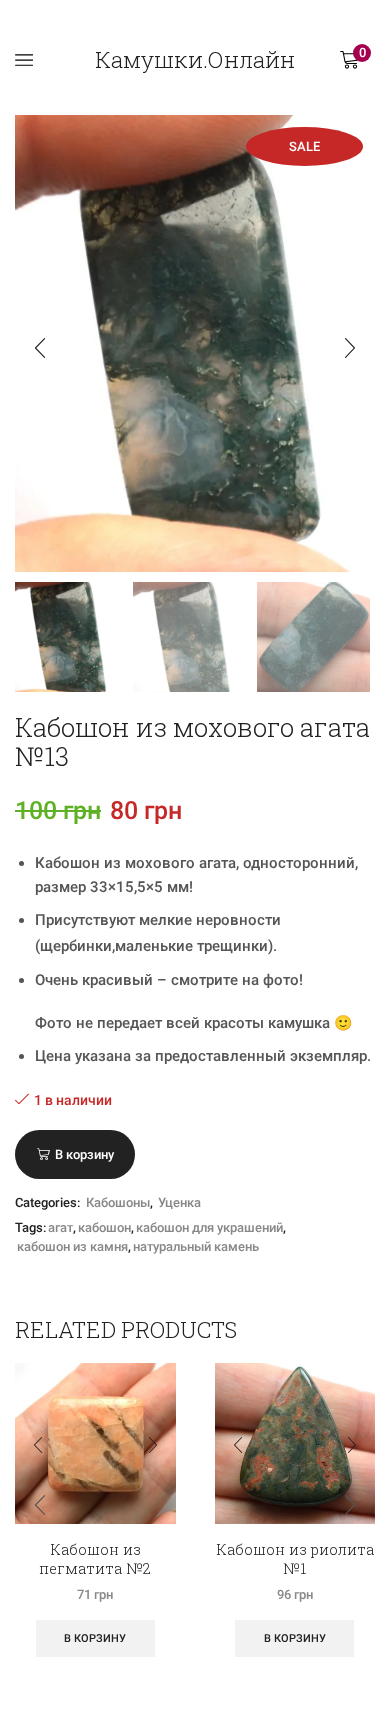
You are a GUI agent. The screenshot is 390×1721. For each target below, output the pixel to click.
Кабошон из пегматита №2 (95, 1559)
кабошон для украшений (209, 1227)
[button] (40, 349)
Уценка (179, 1202)
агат (60, 1227)
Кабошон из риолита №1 (295, 1559)
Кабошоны (118, 1202)
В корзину (84, 1154)
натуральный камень (196, 1246)
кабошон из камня (72, 1246)
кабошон (104, 1227)
